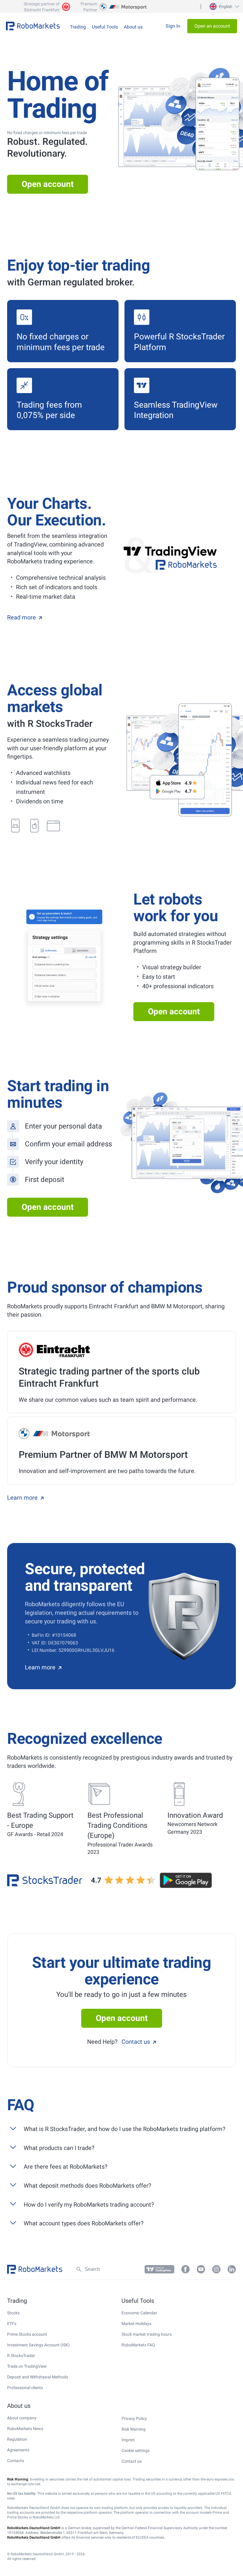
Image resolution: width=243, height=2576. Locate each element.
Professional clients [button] (25, 2388)
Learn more (22, 1498)
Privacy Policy (134, 2418)
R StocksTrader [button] (21, 2356)
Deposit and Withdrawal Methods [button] (38, 2377)
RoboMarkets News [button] (25, 2429)
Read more (21, 617)
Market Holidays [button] (136, 2324)
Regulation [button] (17, 2439)
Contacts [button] (16, 2461)
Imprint (128, 2440)
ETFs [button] (12, 2324)
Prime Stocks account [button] (27, 2334)
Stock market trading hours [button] (147, 2334)
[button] (224, 7)
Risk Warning (134, 2429)
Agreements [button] (18, 2450)
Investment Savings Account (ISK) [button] (38, 2345)
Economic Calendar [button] (139, 2313)
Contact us (136, 2042)
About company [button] (22, 2418)
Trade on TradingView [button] (27, 2366)
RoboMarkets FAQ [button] (138, 2345)
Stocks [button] (13, 2313)
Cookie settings (136, 2451)
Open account (48, 184)
